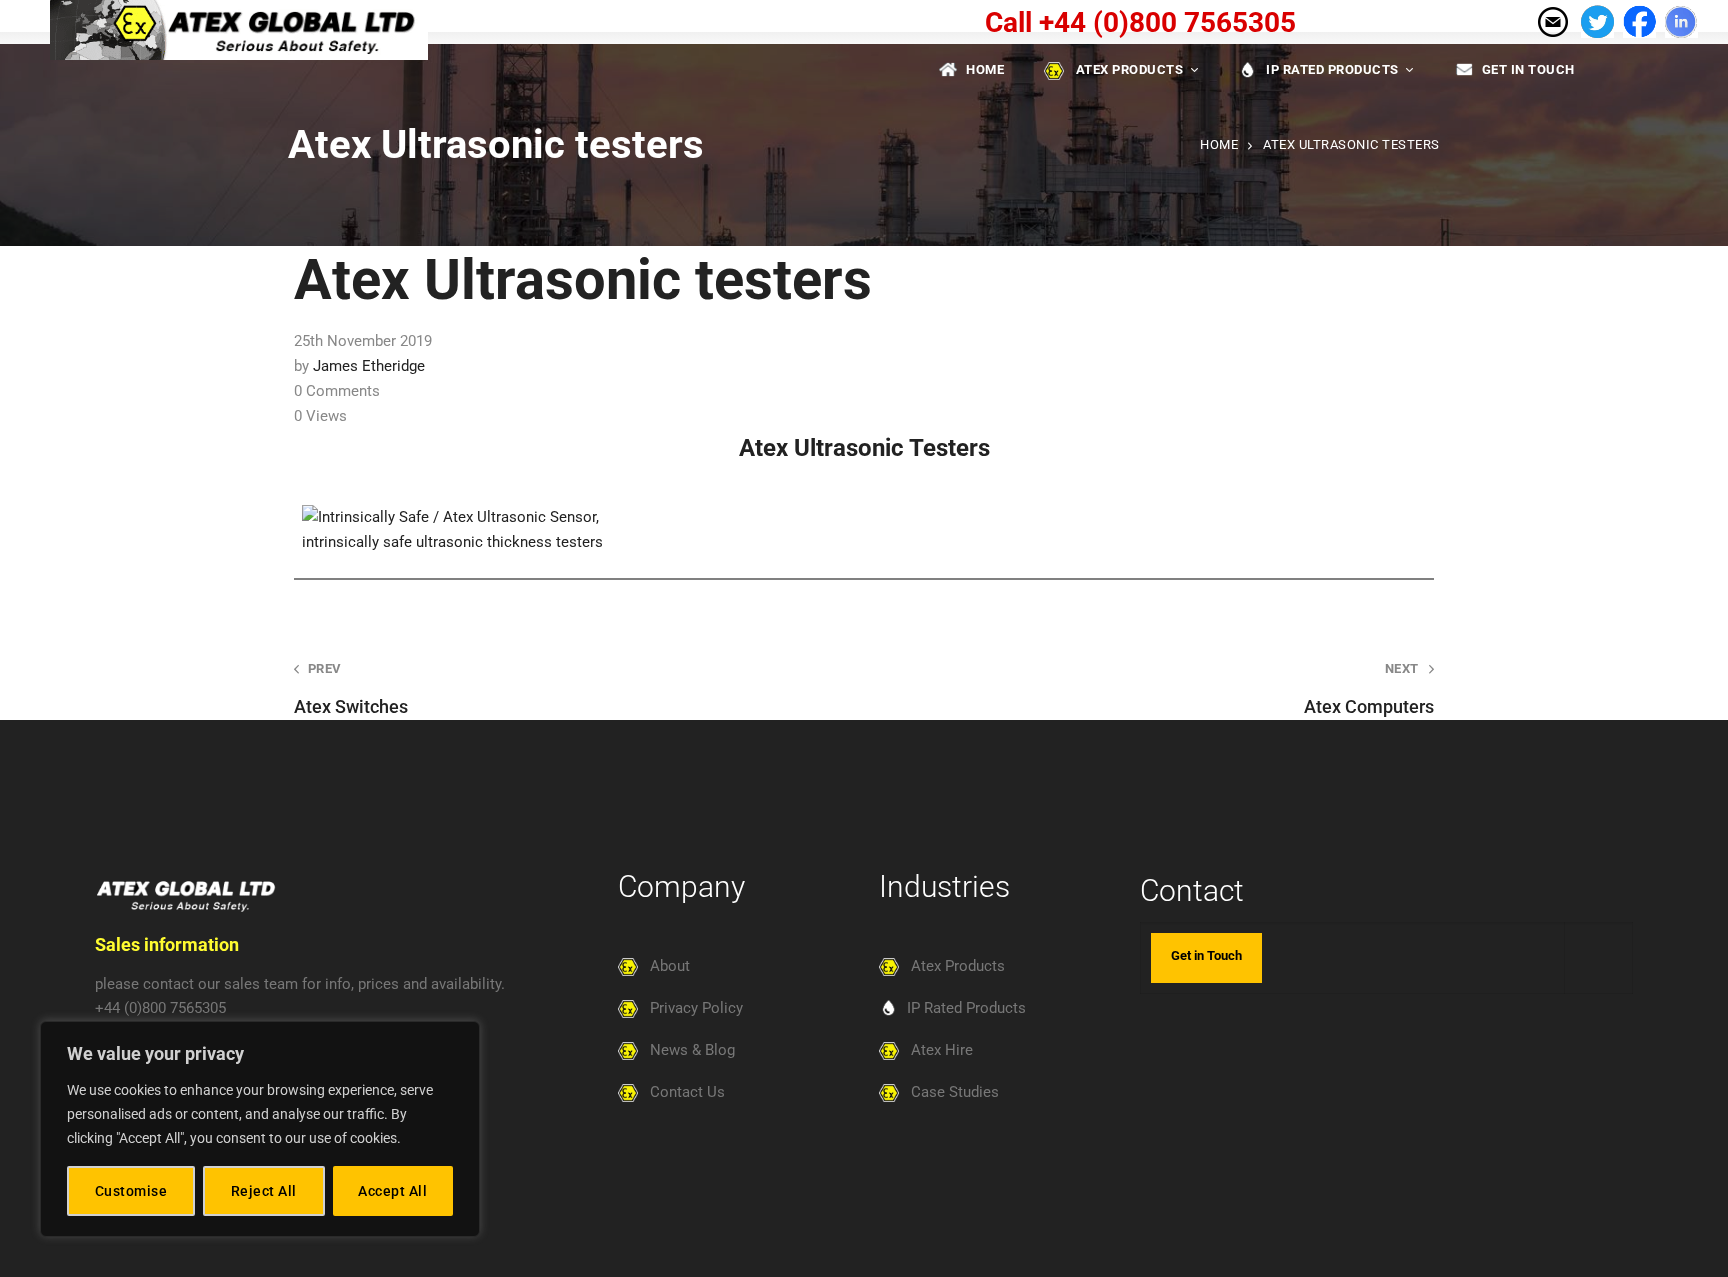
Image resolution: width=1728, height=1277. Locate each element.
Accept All (392, 1191)
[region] (260, 1129)
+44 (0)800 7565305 (160, 1008)
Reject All (264, 1191)
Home (1219, 144)
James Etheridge (369, 366)
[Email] (1552, 20)
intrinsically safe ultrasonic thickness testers (452, 542)
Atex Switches (351, 689)
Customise (131, 1191)
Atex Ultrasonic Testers (864, 448)
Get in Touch (1206, 955)
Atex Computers (1369, 689)
